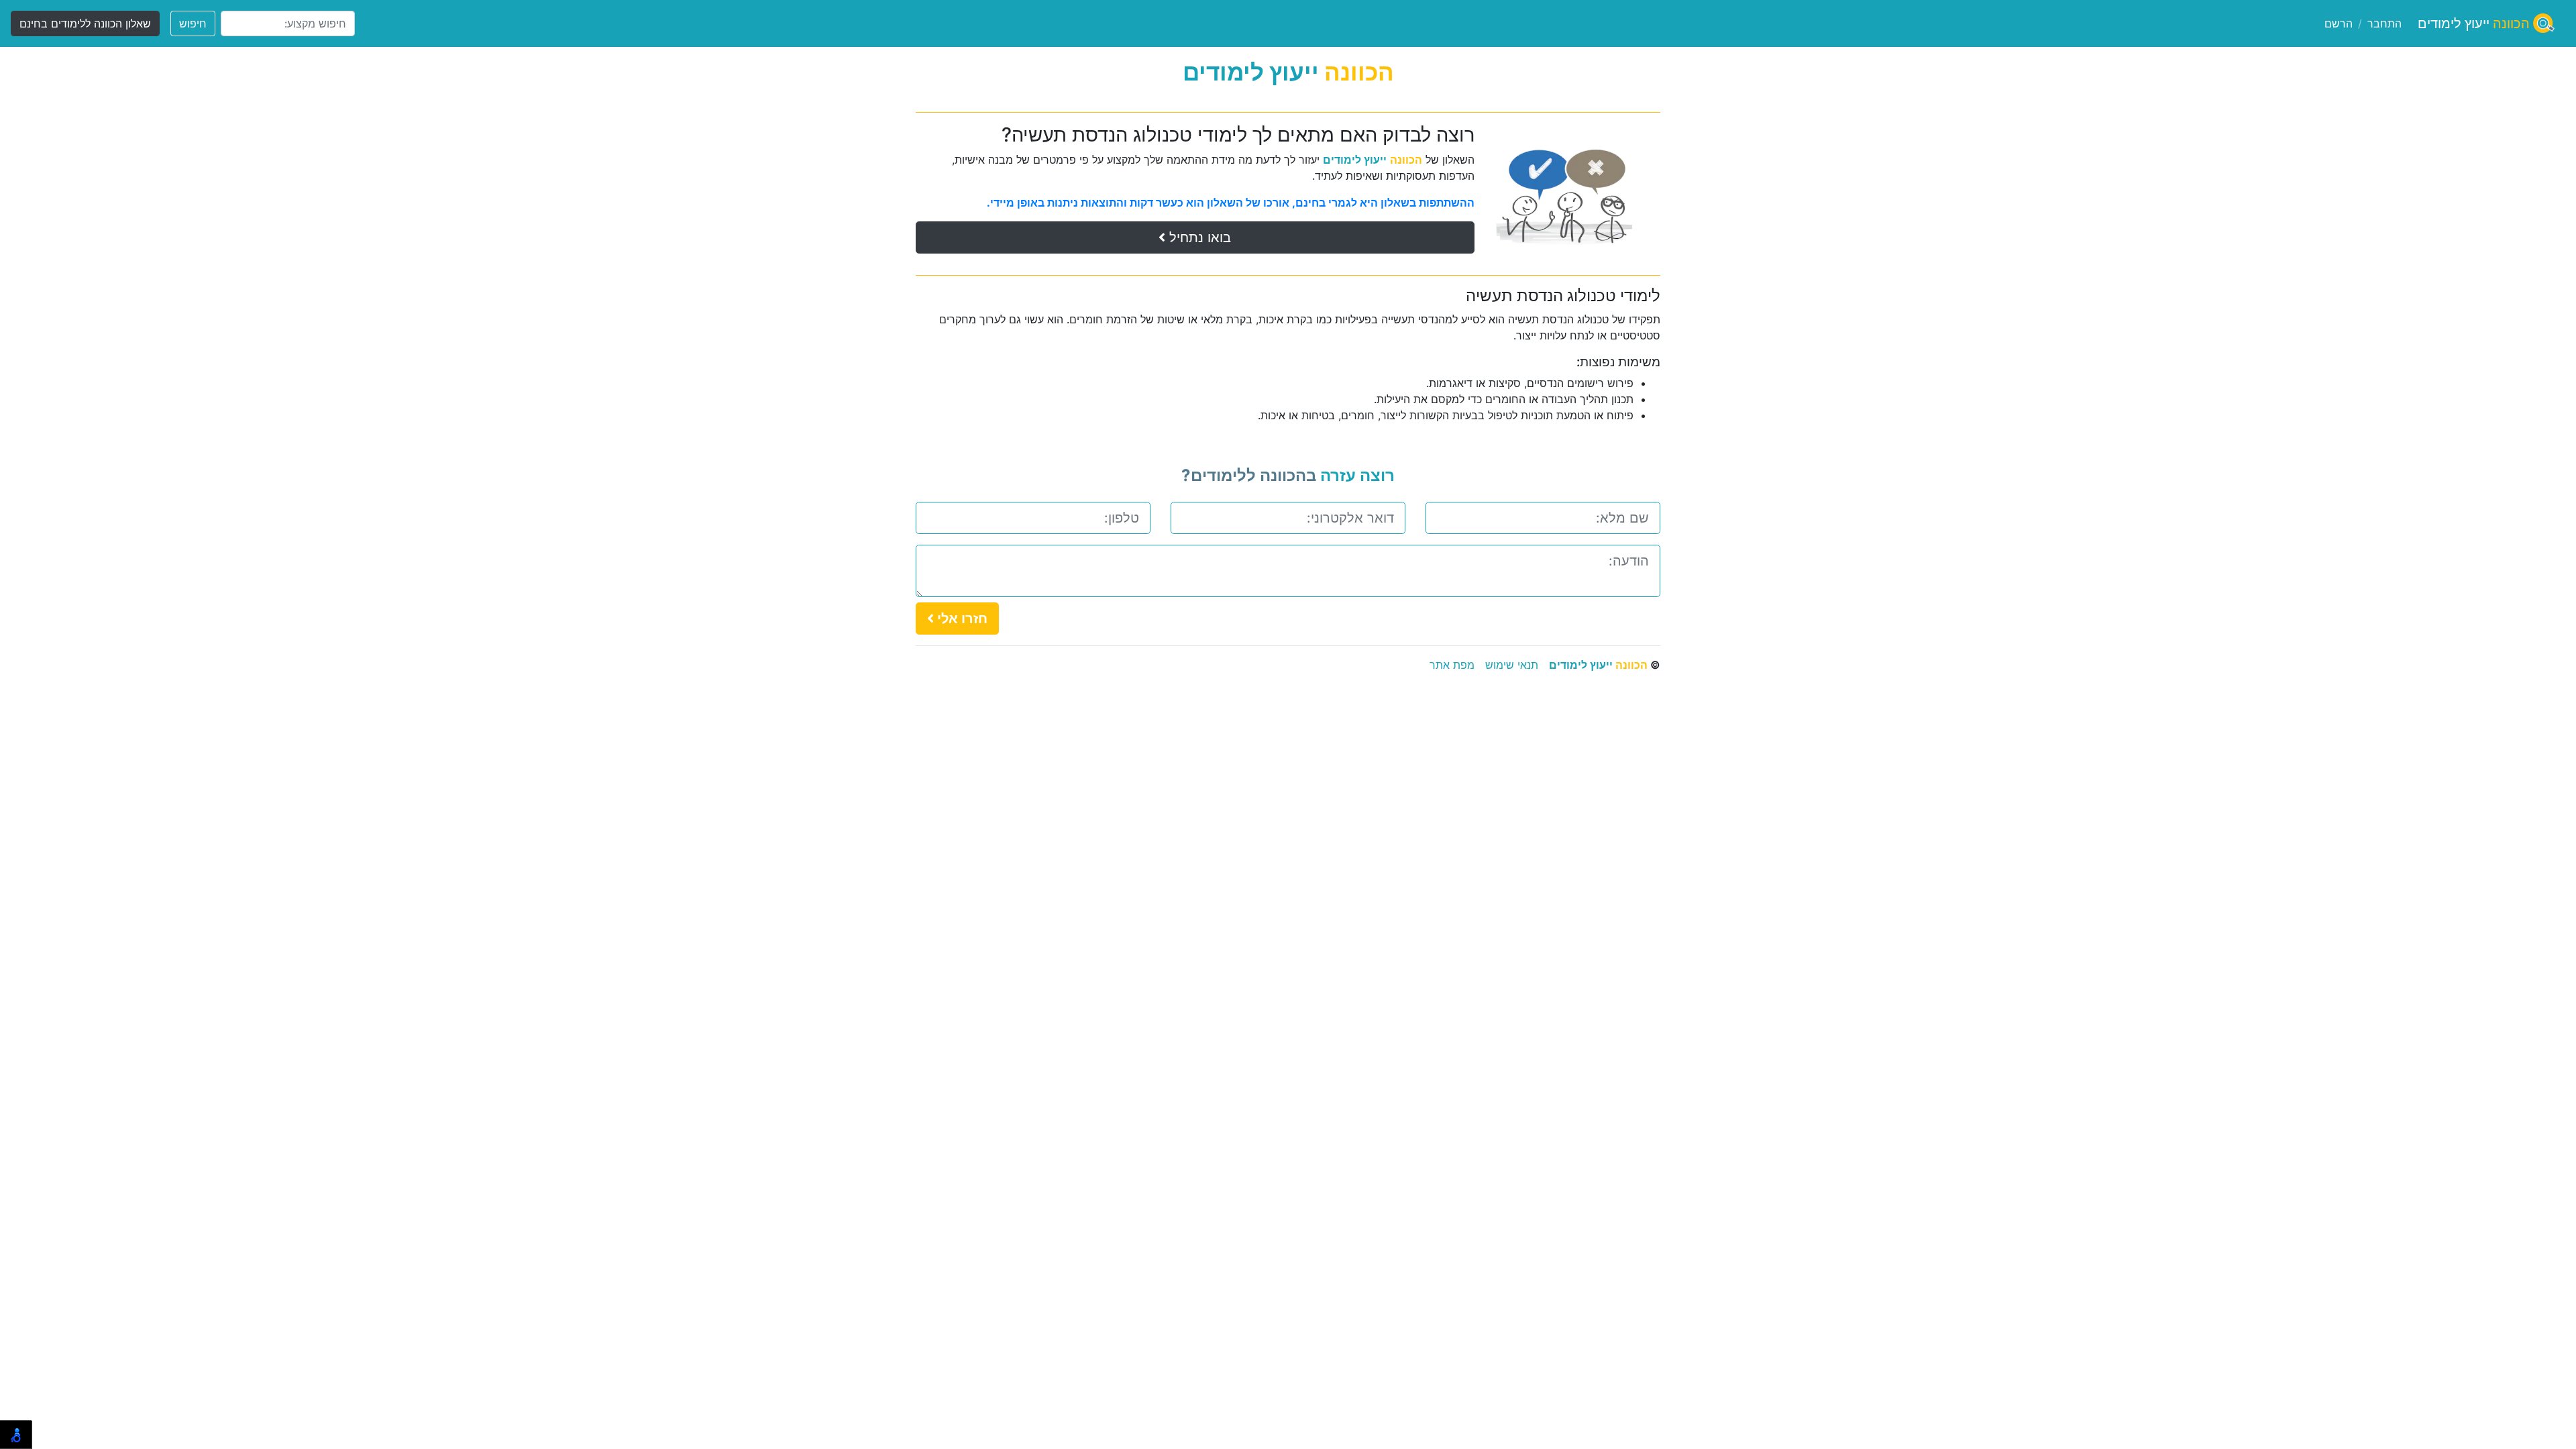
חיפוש (193, 23)
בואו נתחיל (1198, 237)
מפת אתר (1452, 665)
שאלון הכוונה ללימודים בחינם (85, 23)
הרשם (2339, 23)
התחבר (2384, 23)
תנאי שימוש (1512, 665)
